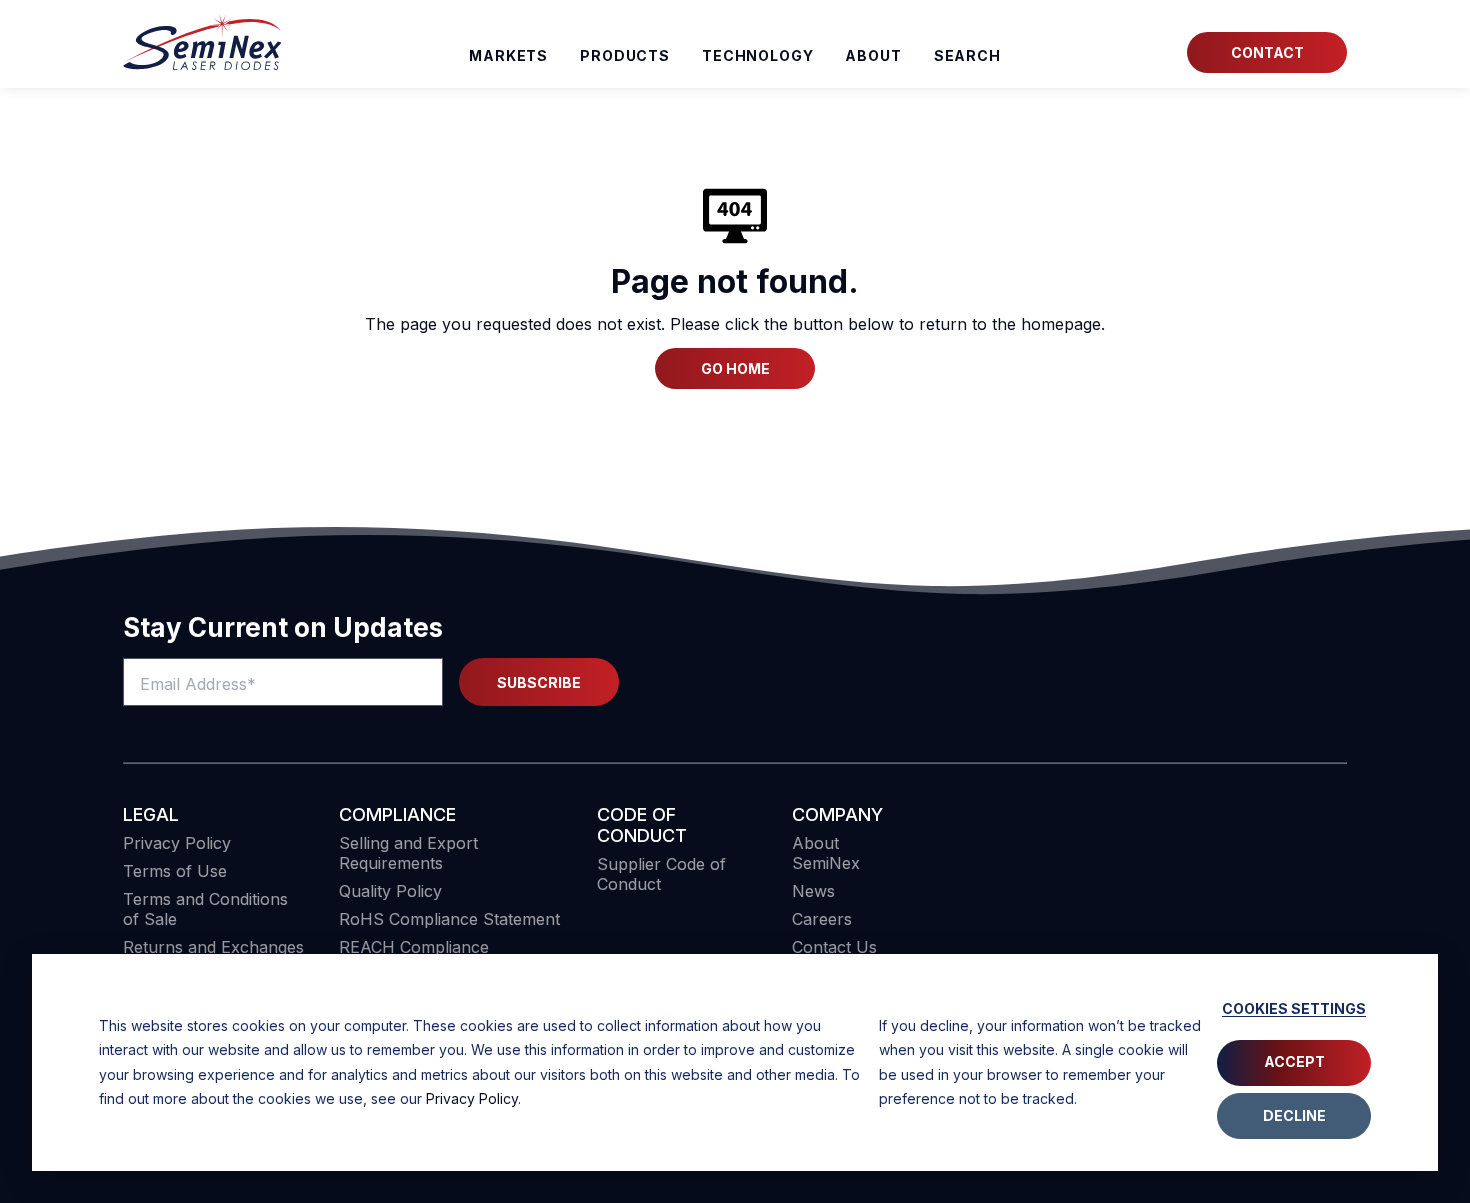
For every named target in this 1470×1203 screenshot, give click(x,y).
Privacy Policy (472, 1098)
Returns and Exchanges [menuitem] (213, 947)
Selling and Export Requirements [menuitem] (408, 853)
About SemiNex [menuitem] (826, 853)
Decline (1294, 1115)
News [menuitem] (813, 891)
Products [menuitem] (625, 55)
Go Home (735, 368)
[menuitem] (967, 56)
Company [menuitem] (837, 814)
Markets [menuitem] (508, 55)
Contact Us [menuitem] (834, 947)
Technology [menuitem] (758, 55)
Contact (1267, 52)
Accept (1294, 1061)
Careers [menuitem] (822, 919)
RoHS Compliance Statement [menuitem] (449, 919)
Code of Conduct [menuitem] (642, 825)
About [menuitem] (873, 55)
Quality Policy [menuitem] (390, 891)
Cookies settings (1294, 1008)
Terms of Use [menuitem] (175, 871)
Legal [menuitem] (151, 814)
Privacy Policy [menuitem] (177, 843)
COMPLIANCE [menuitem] (397, 814)
